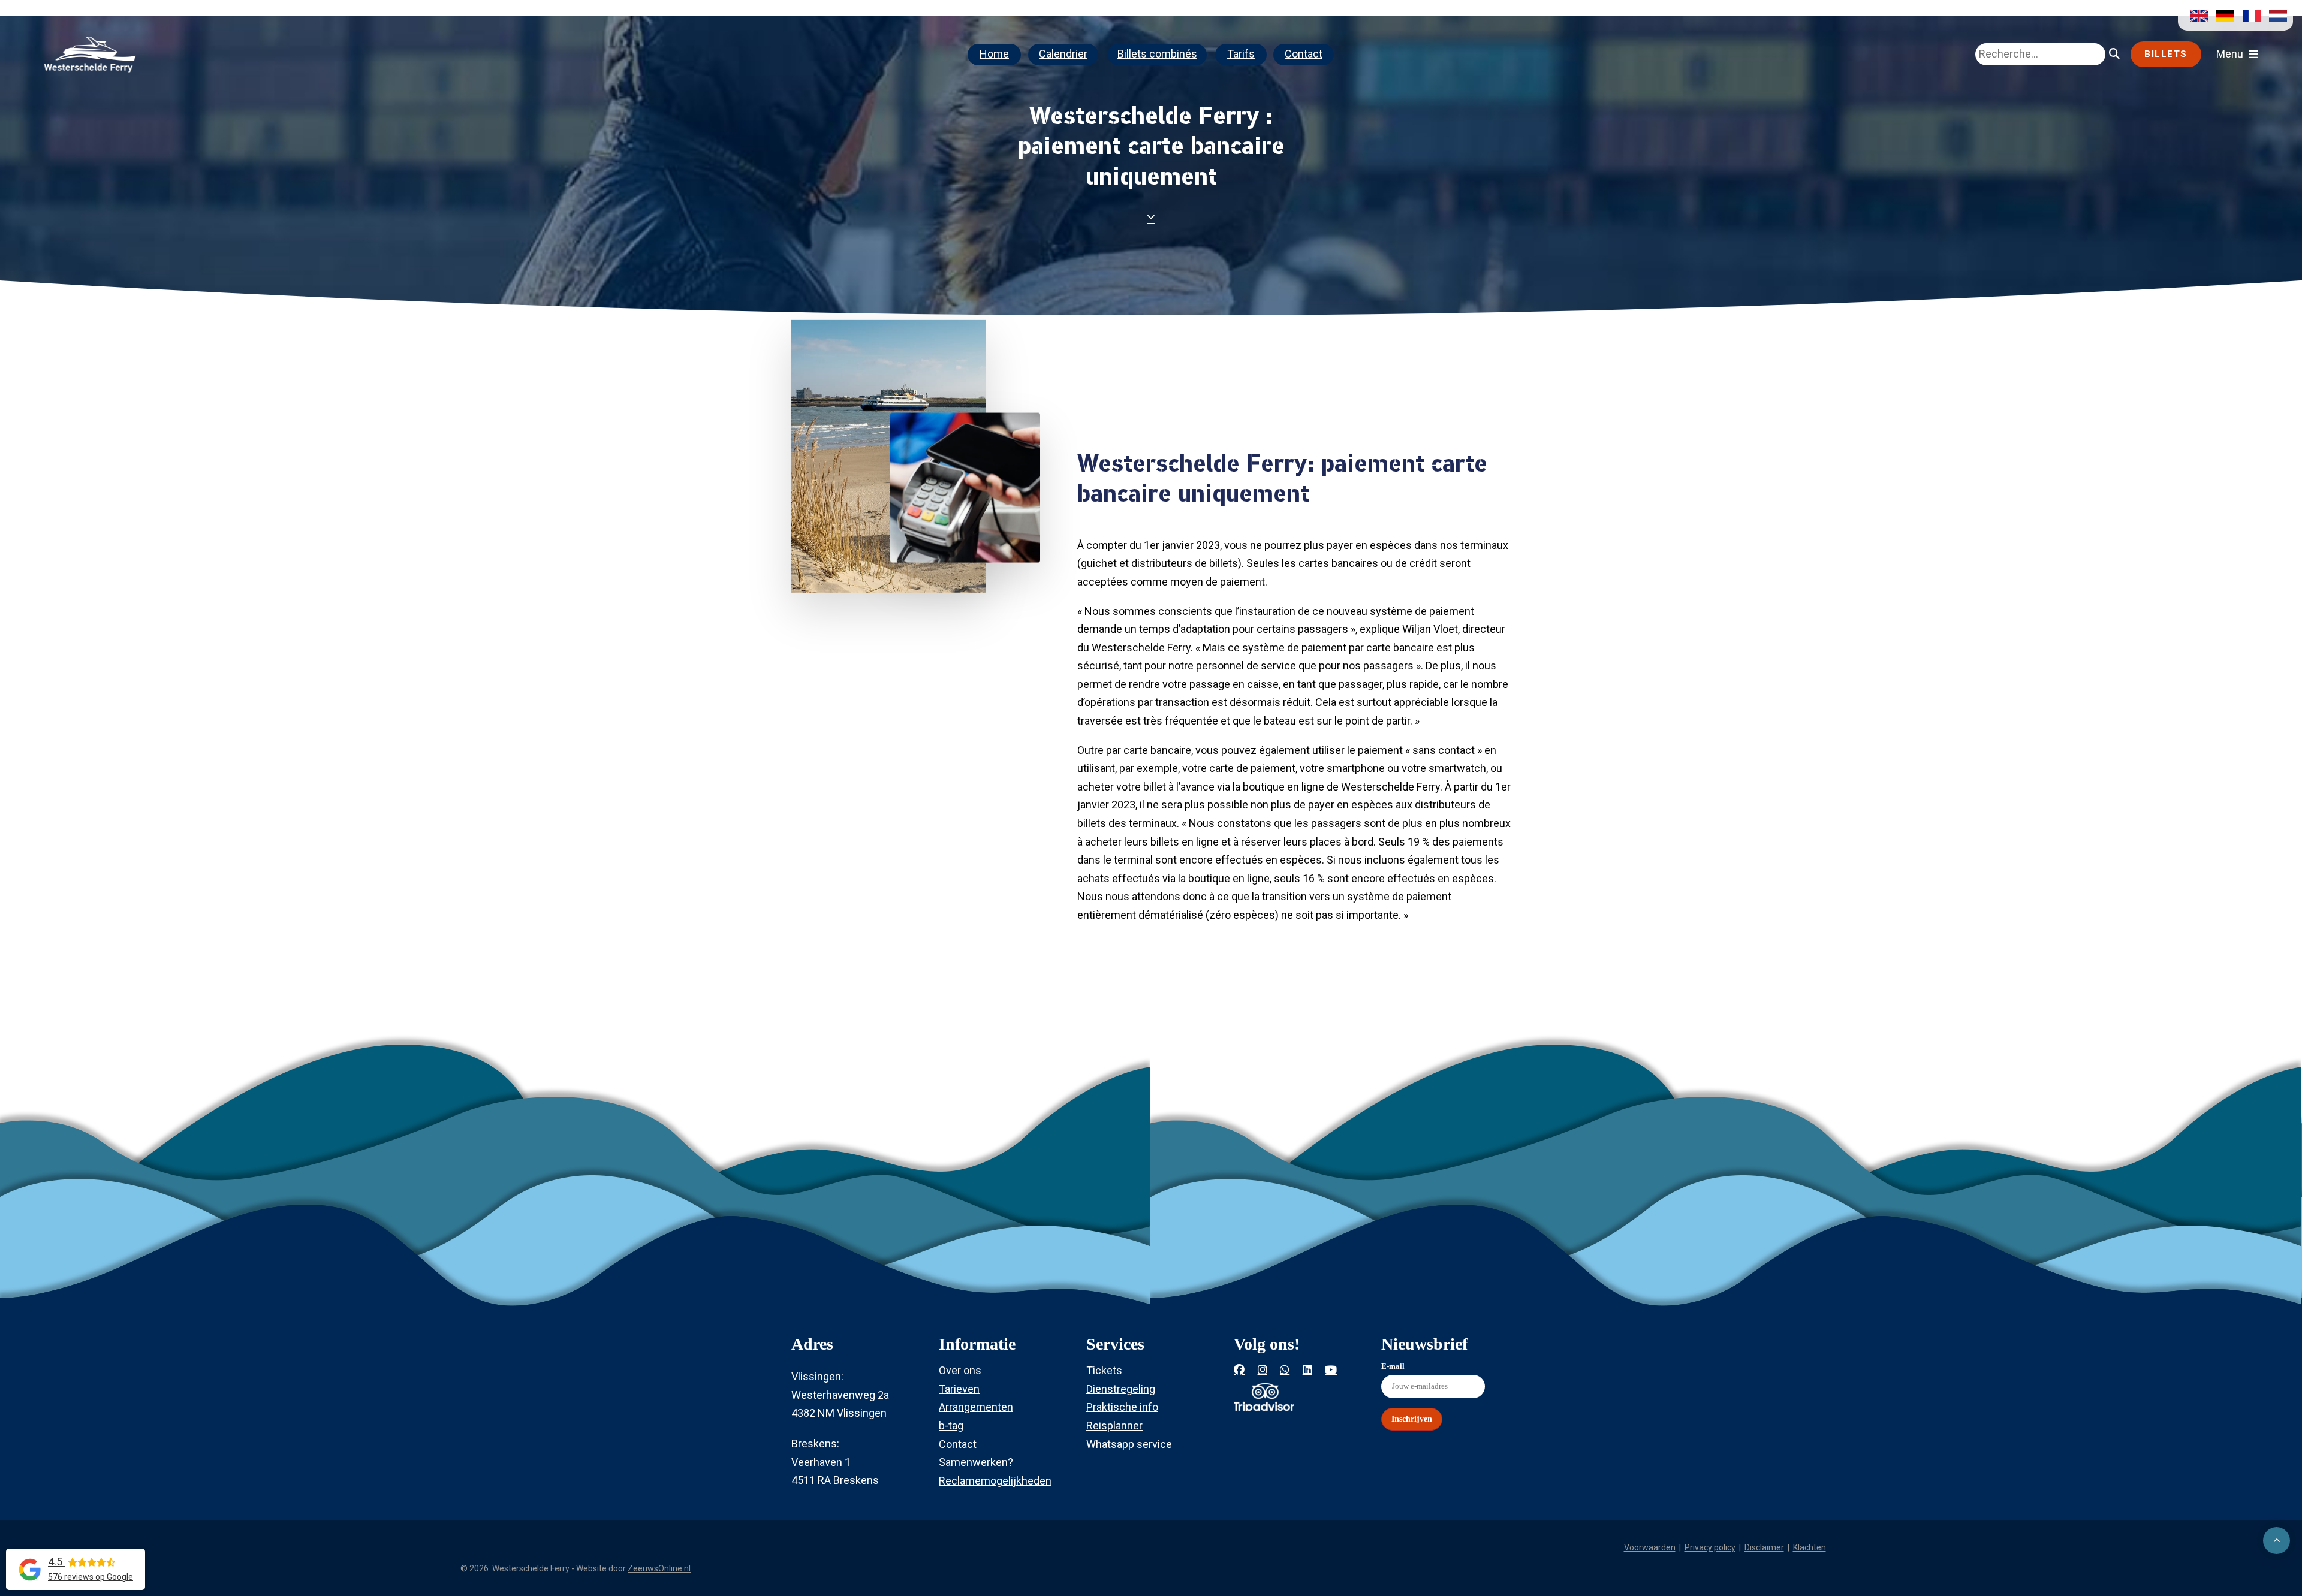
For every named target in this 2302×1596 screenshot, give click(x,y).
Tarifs (1241, 54)
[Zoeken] (2114, 54)
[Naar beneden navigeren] (1151, 214)
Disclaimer (1764, 1547)
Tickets (1104, 1370)
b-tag (951, 1425)
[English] (2196, 15)
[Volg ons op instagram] (1263, 1370)
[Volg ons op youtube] (1331, 1370)
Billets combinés (1157, 54)
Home (994, 54)
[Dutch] (2275, 15)
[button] (2237, 54)
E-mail (1393, 1366)
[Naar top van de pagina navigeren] (2277, 1541)
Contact (1304, 54)
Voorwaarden (1650, 1547)
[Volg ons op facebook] (1239, 1370)
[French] (2249, 15)
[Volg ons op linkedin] (1307, 1370)
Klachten (1810, 1547)
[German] (2222, 15)
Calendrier (1063, 54)
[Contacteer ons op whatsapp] (1285, 1370)
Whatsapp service (1129, 1444)
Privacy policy (1710, 1547)
